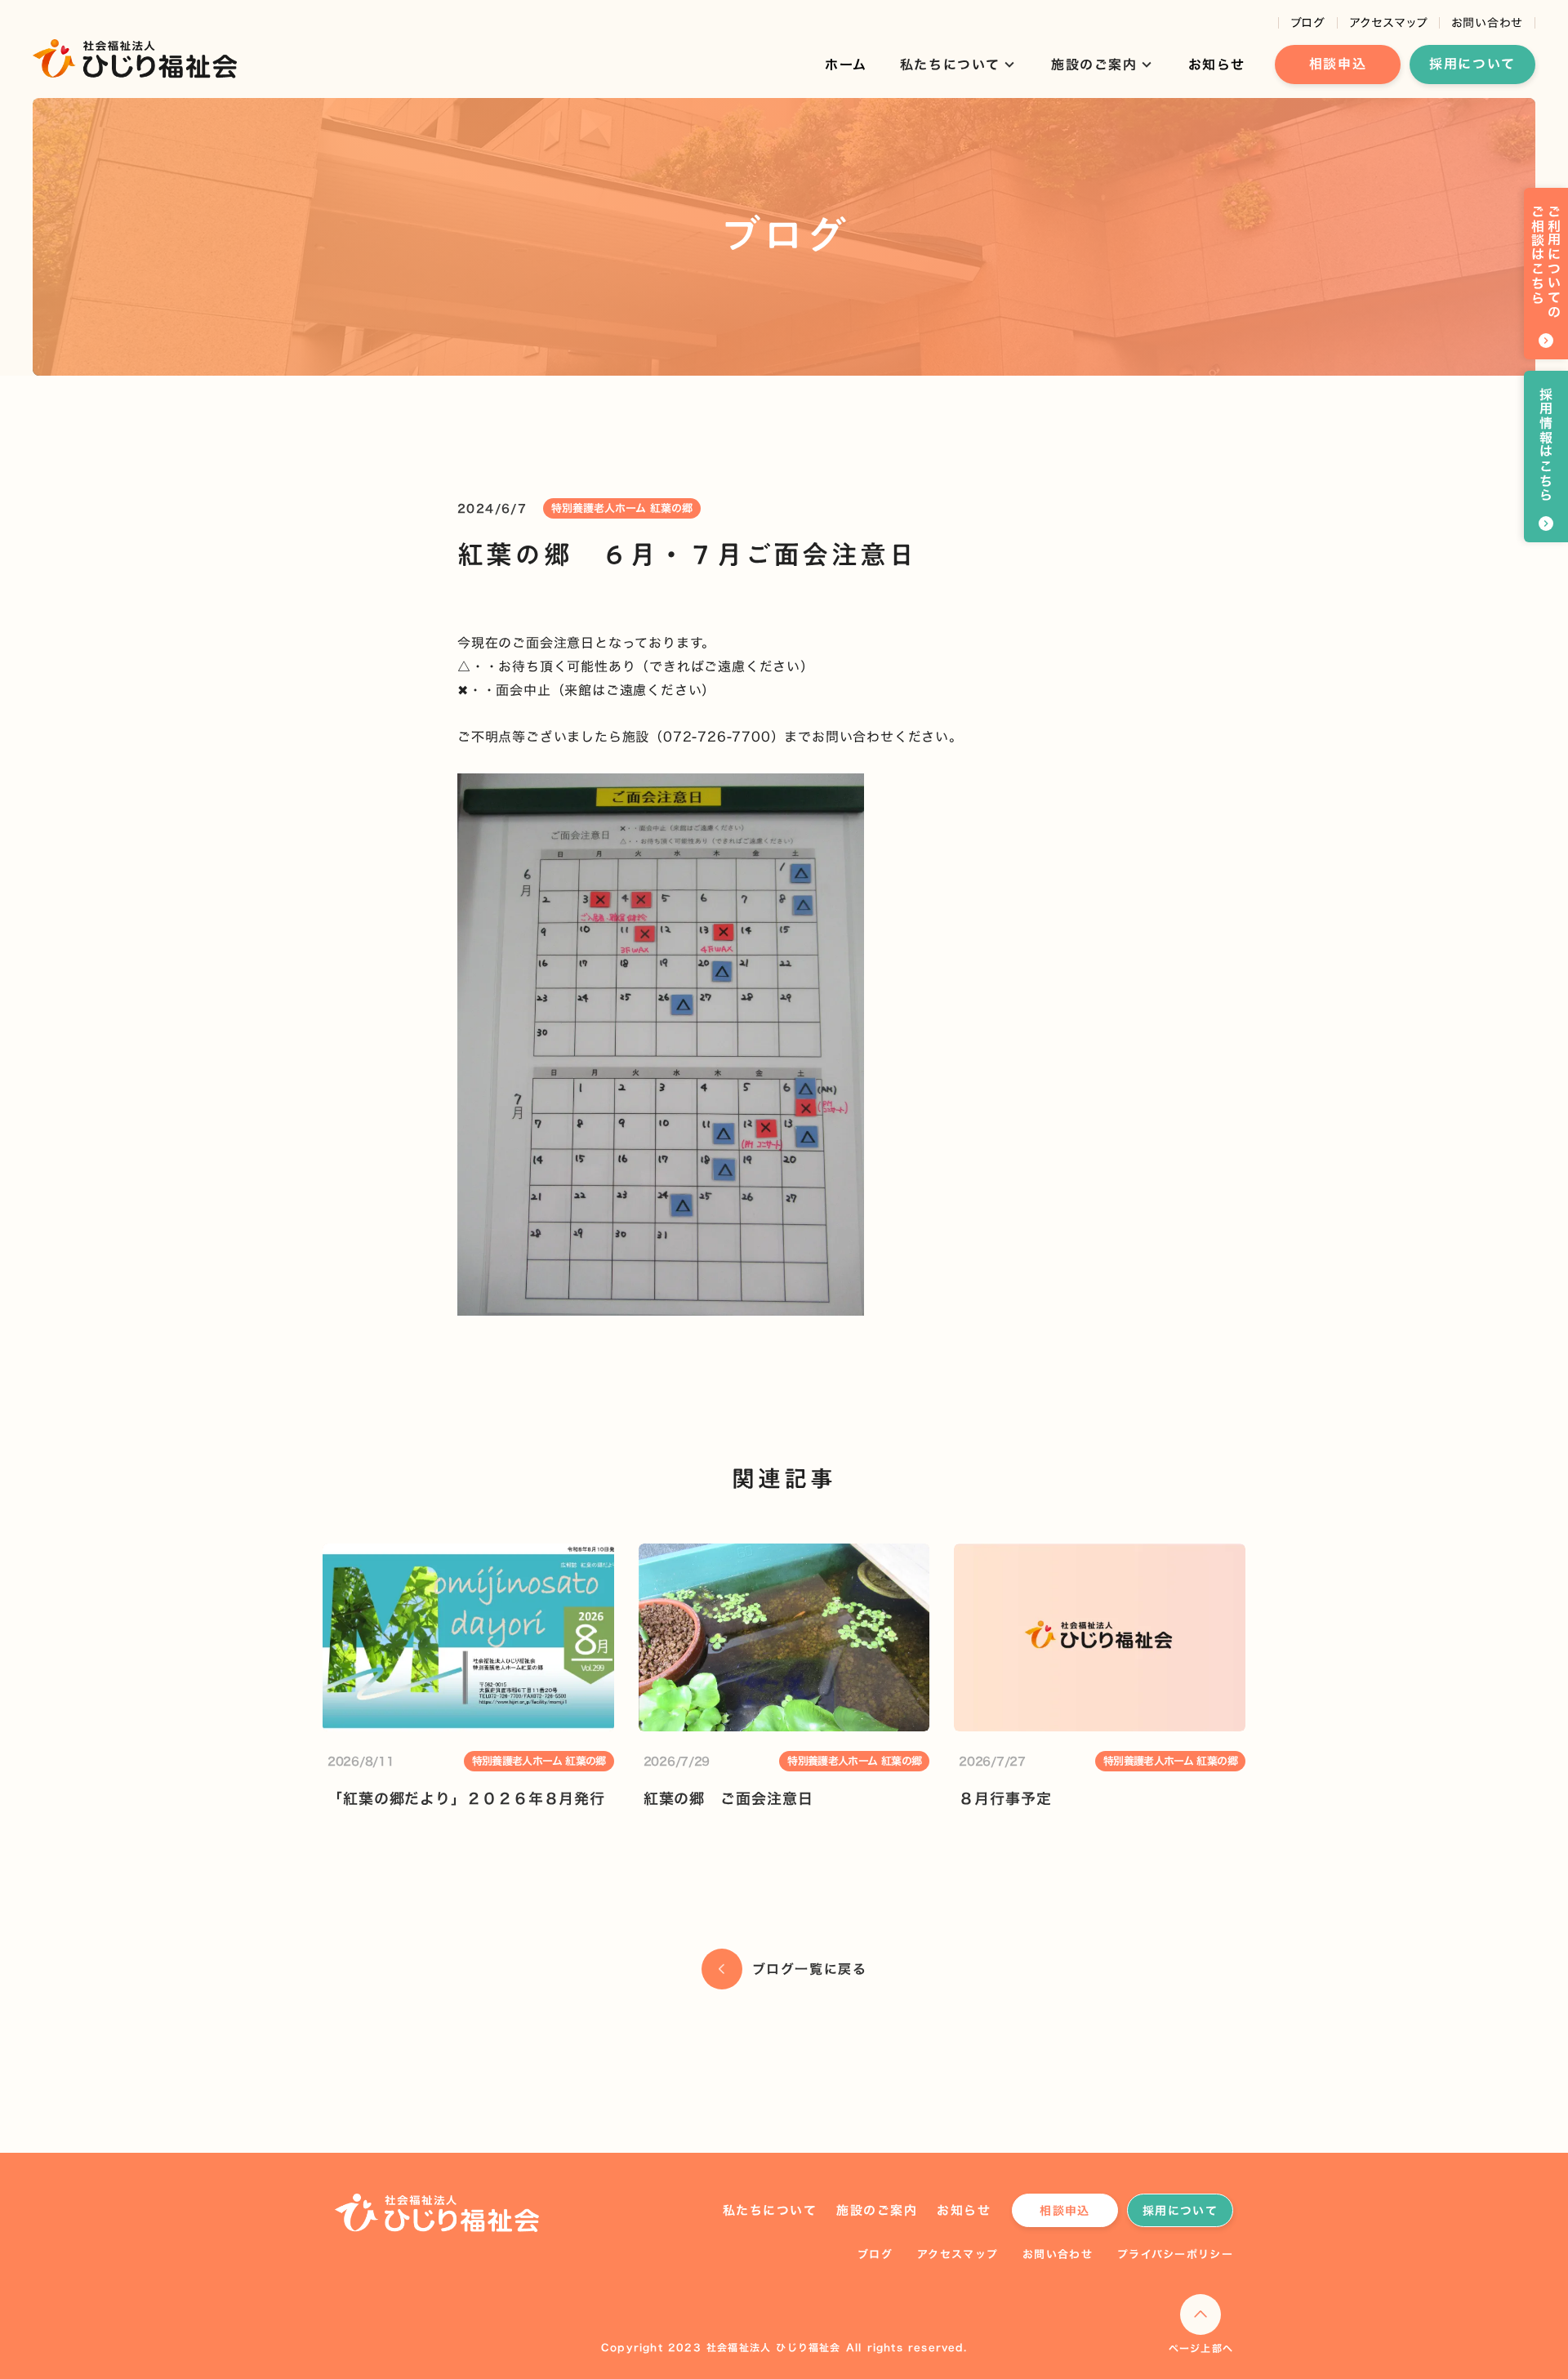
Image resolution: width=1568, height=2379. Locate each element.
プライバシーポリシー (1175, 2254)
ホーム (846, 65)
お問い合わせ (1487, 23)
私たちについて (770, 2210)
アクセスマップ (1388, 23)
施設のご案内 (877, 2210)
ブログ (1308, 23)
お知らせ (1217, 65)
